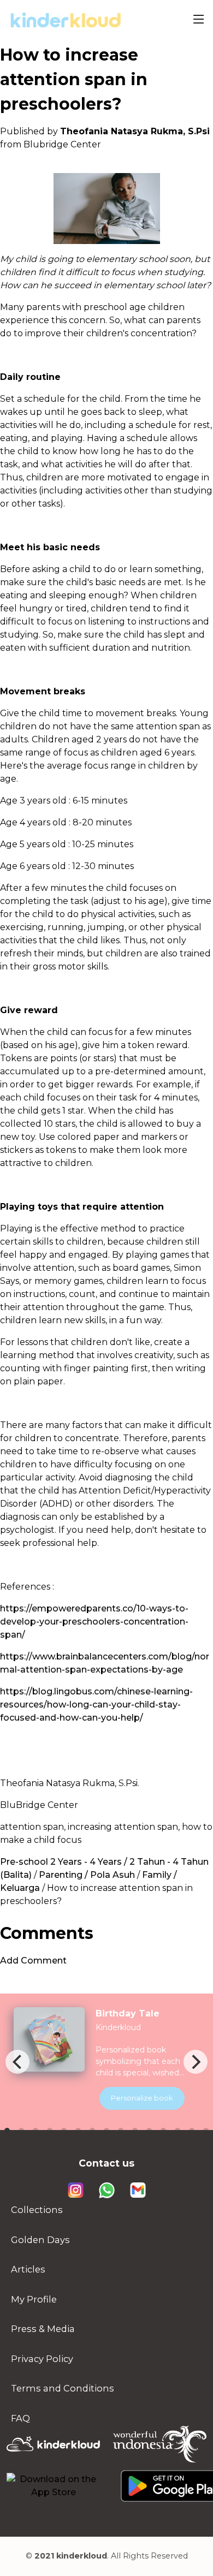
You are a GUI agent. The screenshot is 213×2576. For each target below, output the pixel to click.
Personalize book (142, 2098)
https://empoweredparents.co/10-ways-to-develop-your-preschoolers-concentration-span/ (94, 1622)
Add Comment (33, 1961)
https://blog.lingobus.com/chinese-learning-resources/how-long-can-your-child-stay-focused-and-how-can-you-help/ (96, 1705)
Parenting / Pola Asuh (87, 1875)
